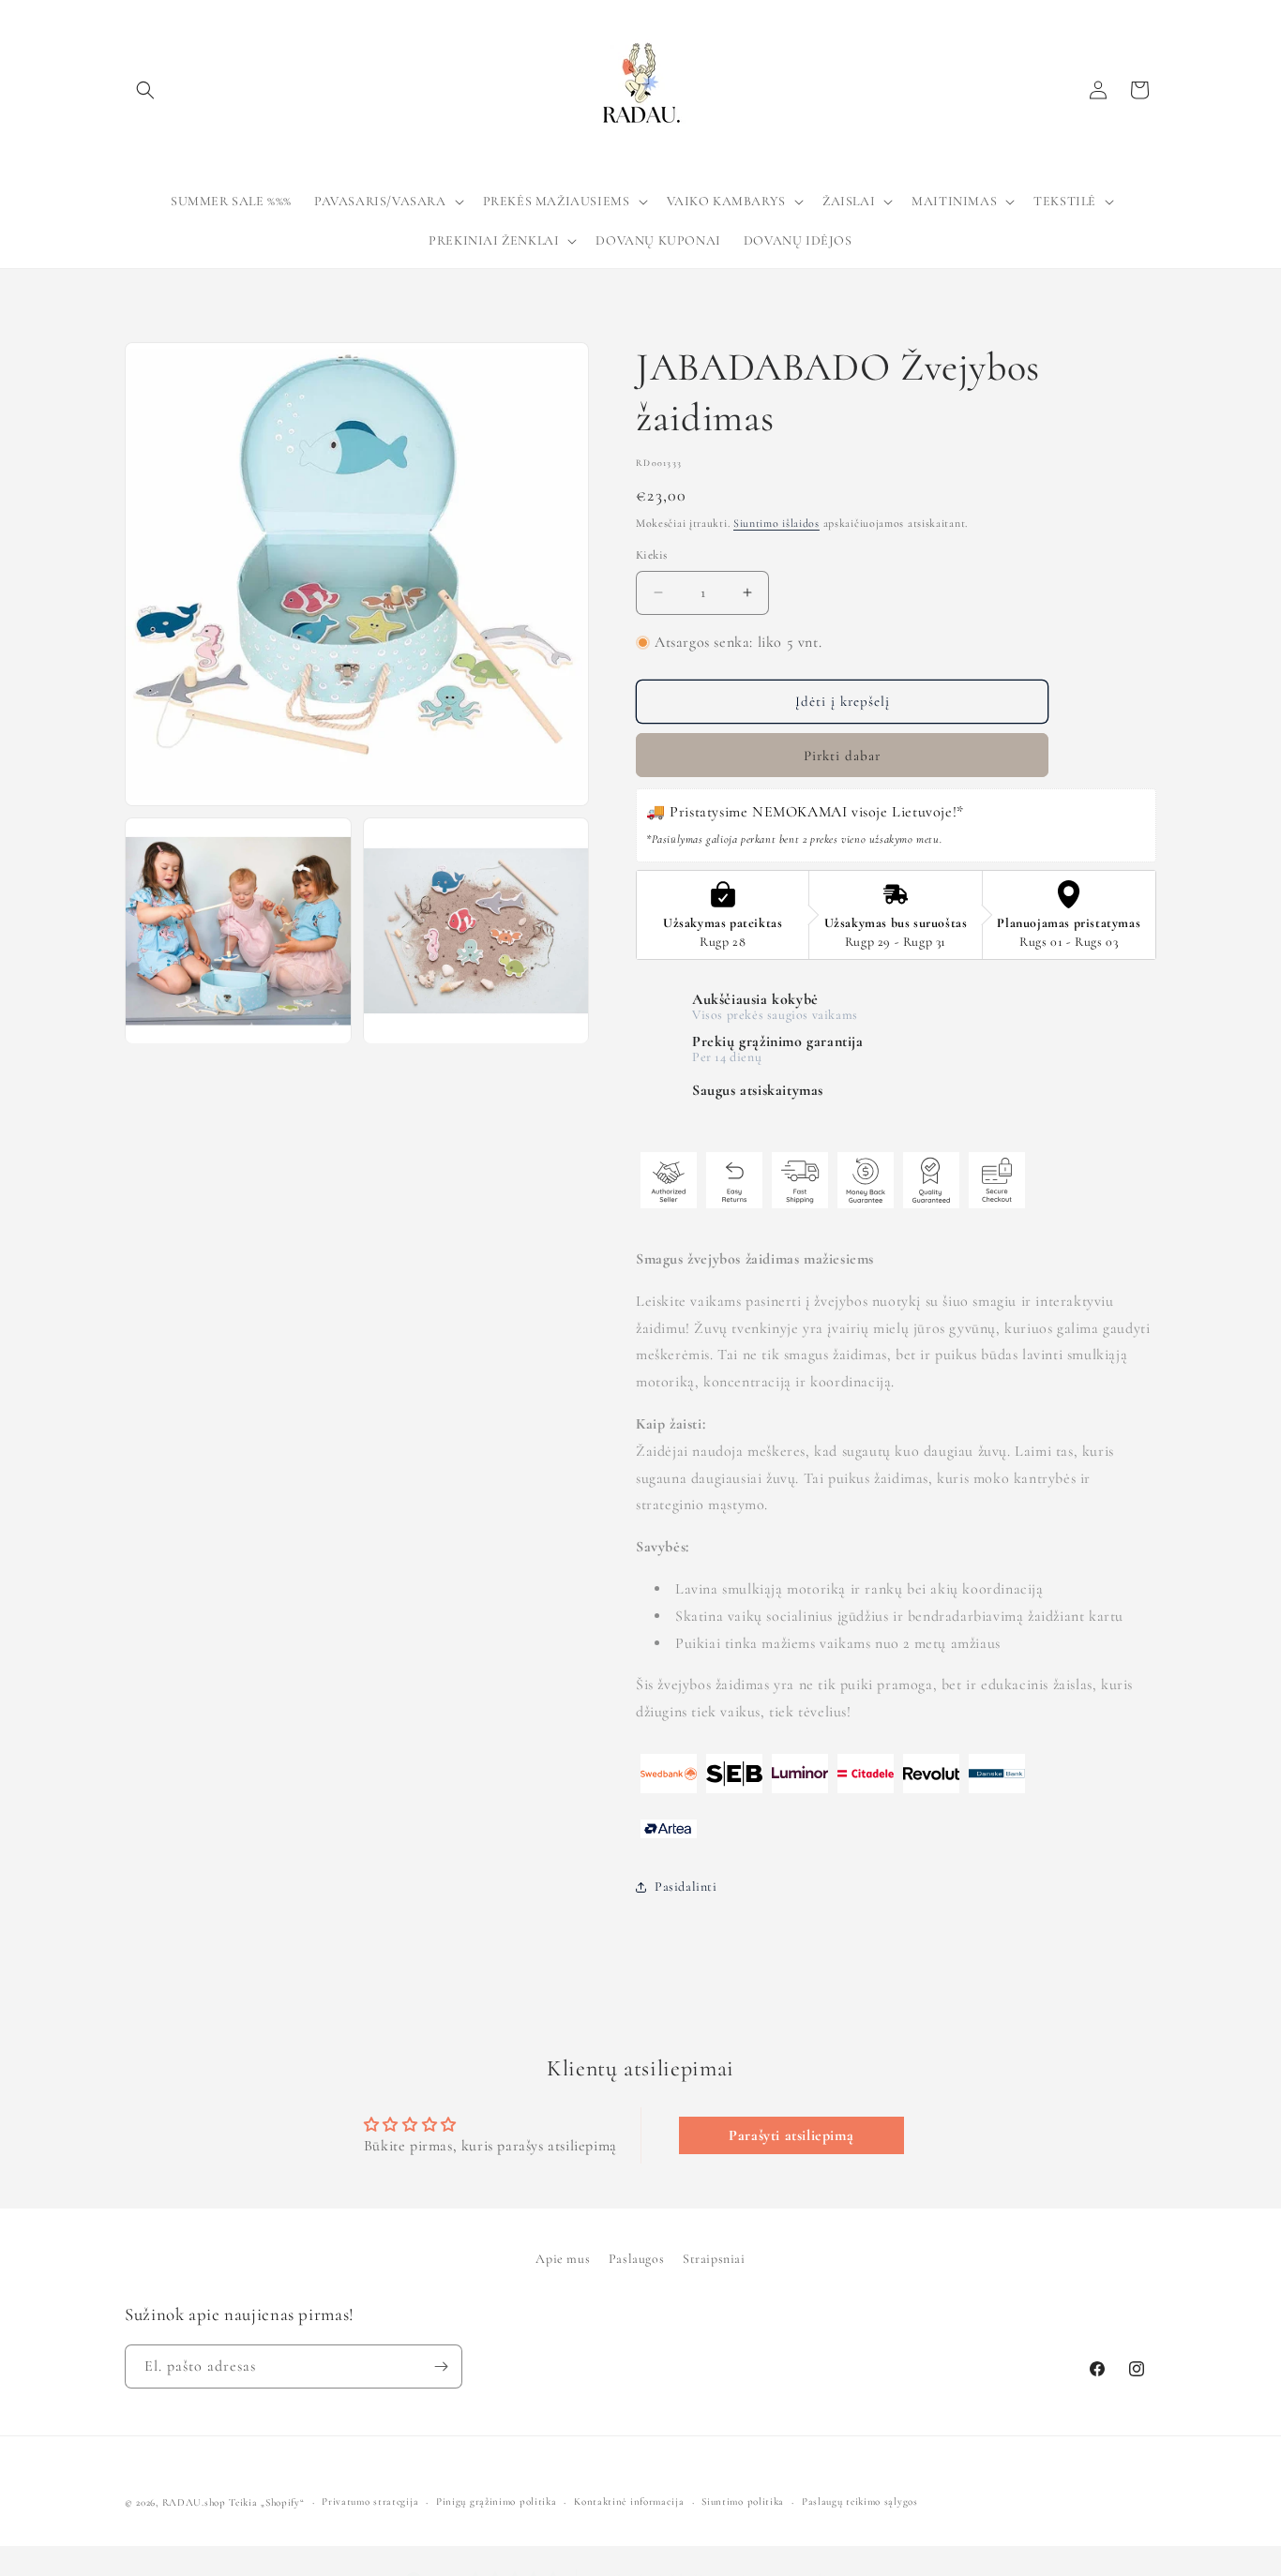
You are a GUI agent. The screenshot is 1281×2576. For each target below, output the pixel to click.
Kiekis (651, 555)
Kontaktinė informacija (629, 2501)
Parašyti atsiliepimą (791, 2135)
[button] (145, 90)
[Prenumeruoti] (441, 2366)
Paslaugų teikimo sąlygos (860, 2501)
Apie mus (563, 2259)
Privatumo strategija (370, 2501)
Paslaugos (636, 2259)
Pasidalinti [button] (686, 1887)
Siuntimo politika (743, 2501)
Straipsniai (714, 2259)
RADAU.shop (194, 2502)
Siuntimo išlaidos (776, 523)
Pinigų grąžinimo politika (497, 2501)
